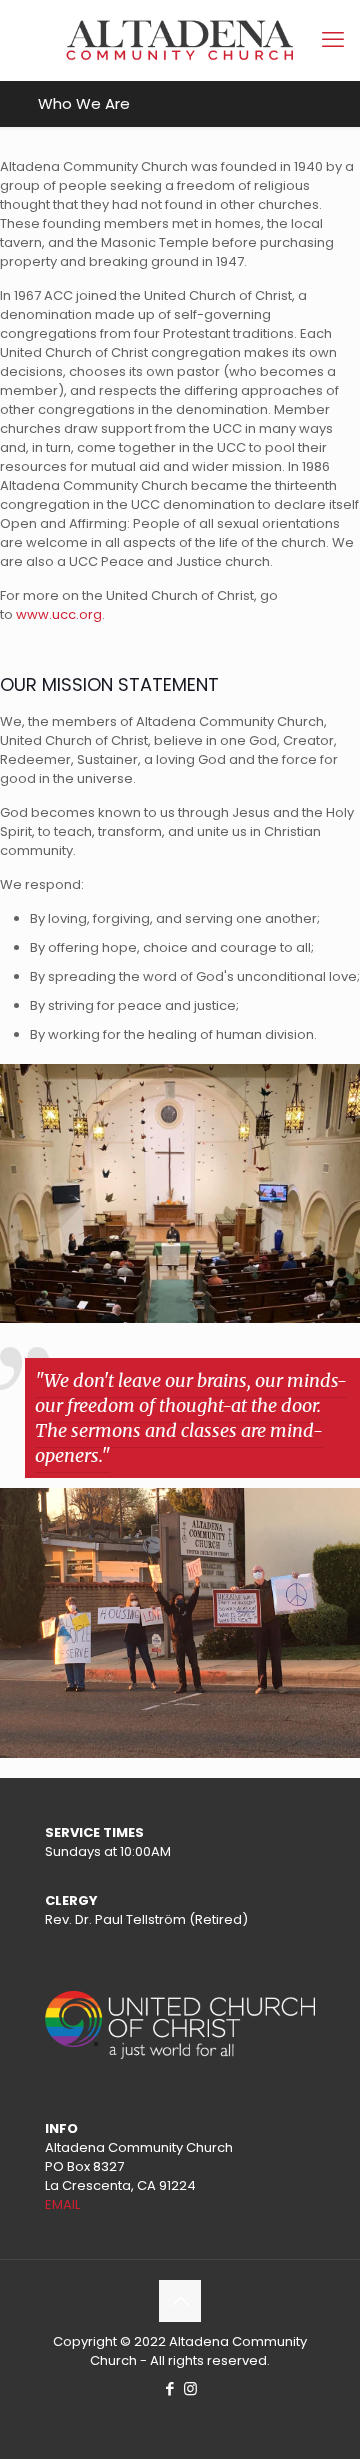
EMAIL (62, 2204)
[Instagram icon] (190, 2388)
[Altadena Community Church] (180, 40)
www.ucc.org (59, 614)
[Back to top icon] (180, 2301)
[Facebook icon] (169, 2388)
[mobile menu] (333, 40)
